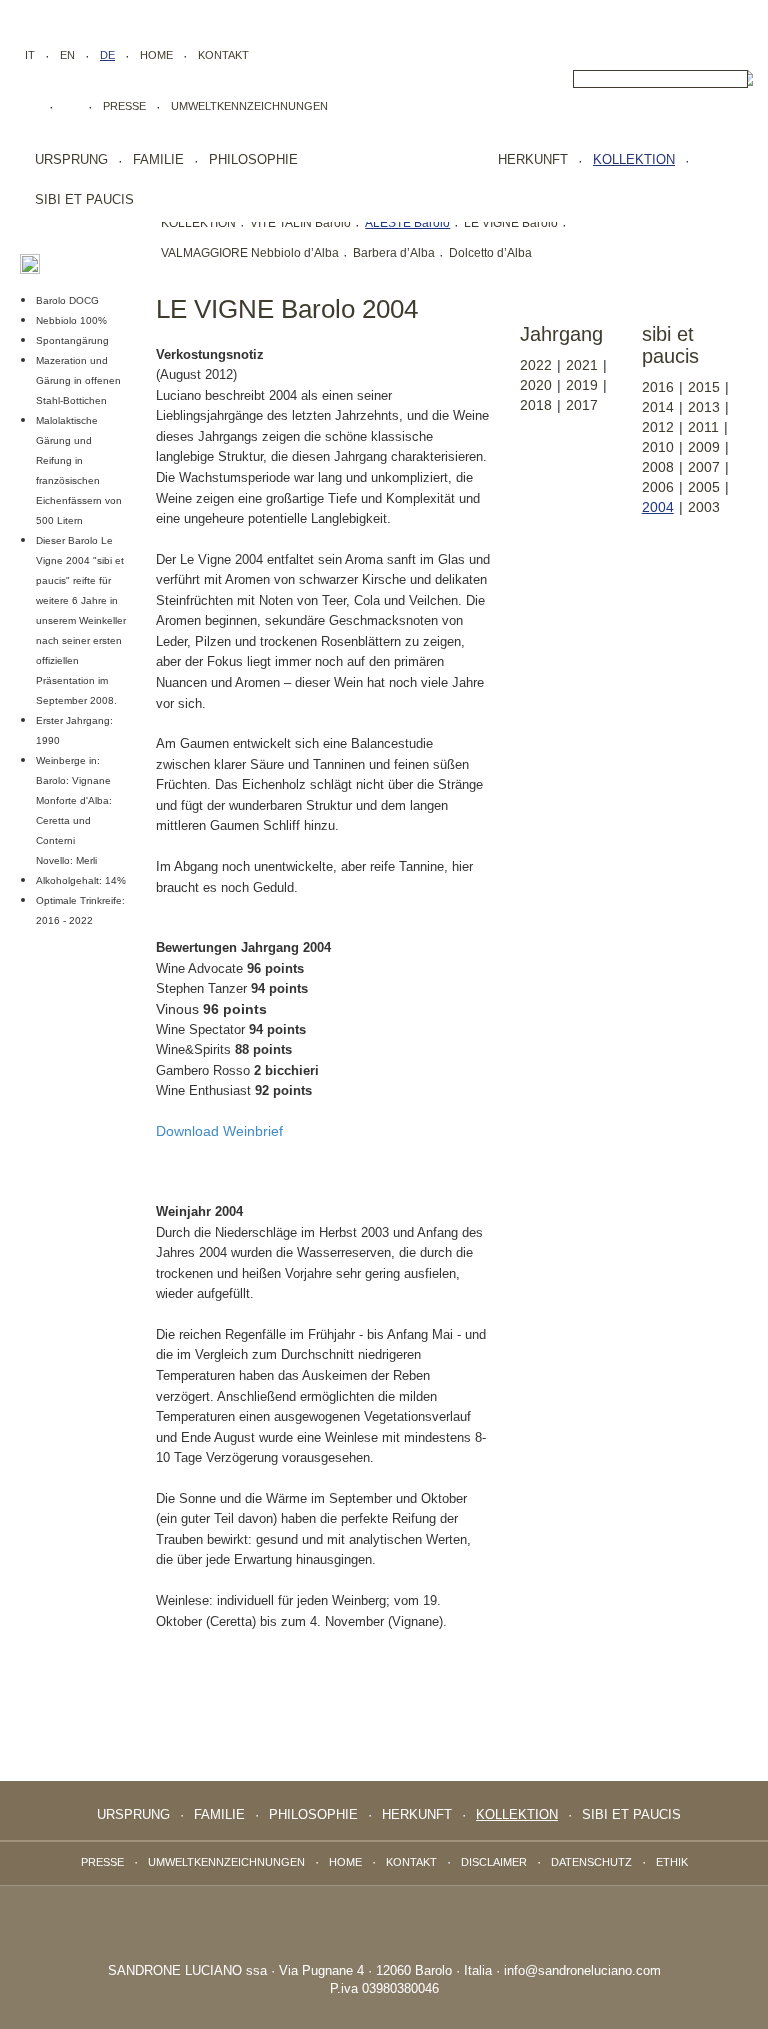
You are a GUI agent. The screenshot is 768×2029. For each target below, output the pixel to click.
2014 (658, 407)
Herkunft (533, 159)
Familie (158, 159)
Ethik (672, 1862)
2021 (582, 365)
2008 (658, 467)
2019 (582, 385)
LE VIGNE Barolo (511, 223)
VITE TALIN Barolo (300, 223)
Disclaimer (494, 1862)
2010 (658, 447)
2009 (704, 447)
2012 (658, 427)
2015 (704, 387)
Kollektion (634, 159)
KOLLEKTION (198, 223)
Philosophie (253, 159)
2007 (704, 467)
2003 (704, 507)
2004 (658, 507)
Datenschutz (591, 1862)
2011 (703, 427)
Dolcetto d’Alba (490, 253)
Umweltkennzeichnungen (249, 106)
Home (156, 55)
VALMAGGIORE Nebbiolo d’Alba (250, 253)
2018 (536, 405)
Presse (124, 106)
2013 (704, 407)
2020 (536, 385)
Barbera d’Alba (394, 253)
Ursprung (71, 159)
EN (67, 55)
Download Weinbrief (219, 1131)
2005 (704, 487)
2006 (658, 487)
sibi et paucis (84, 199)
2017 (582, 405)
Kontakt (223, 55)
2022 (536, 365)
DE (107, 55)
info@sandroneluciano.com (582, 1970)
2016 (658, 387)
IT (30, 55)
